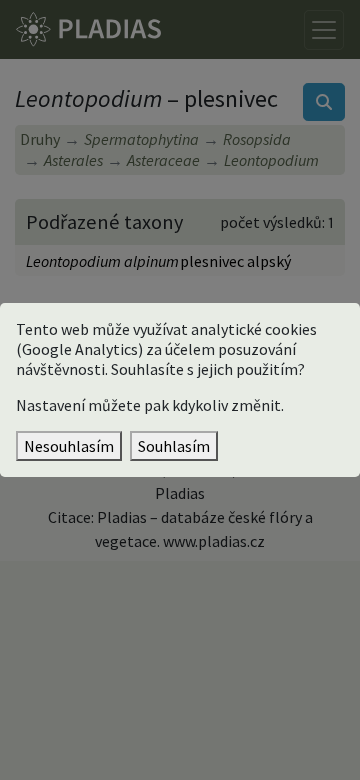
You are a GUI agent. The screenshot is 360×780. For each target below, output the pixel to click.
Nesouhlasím (69, 446)
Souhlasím (174, 446)
